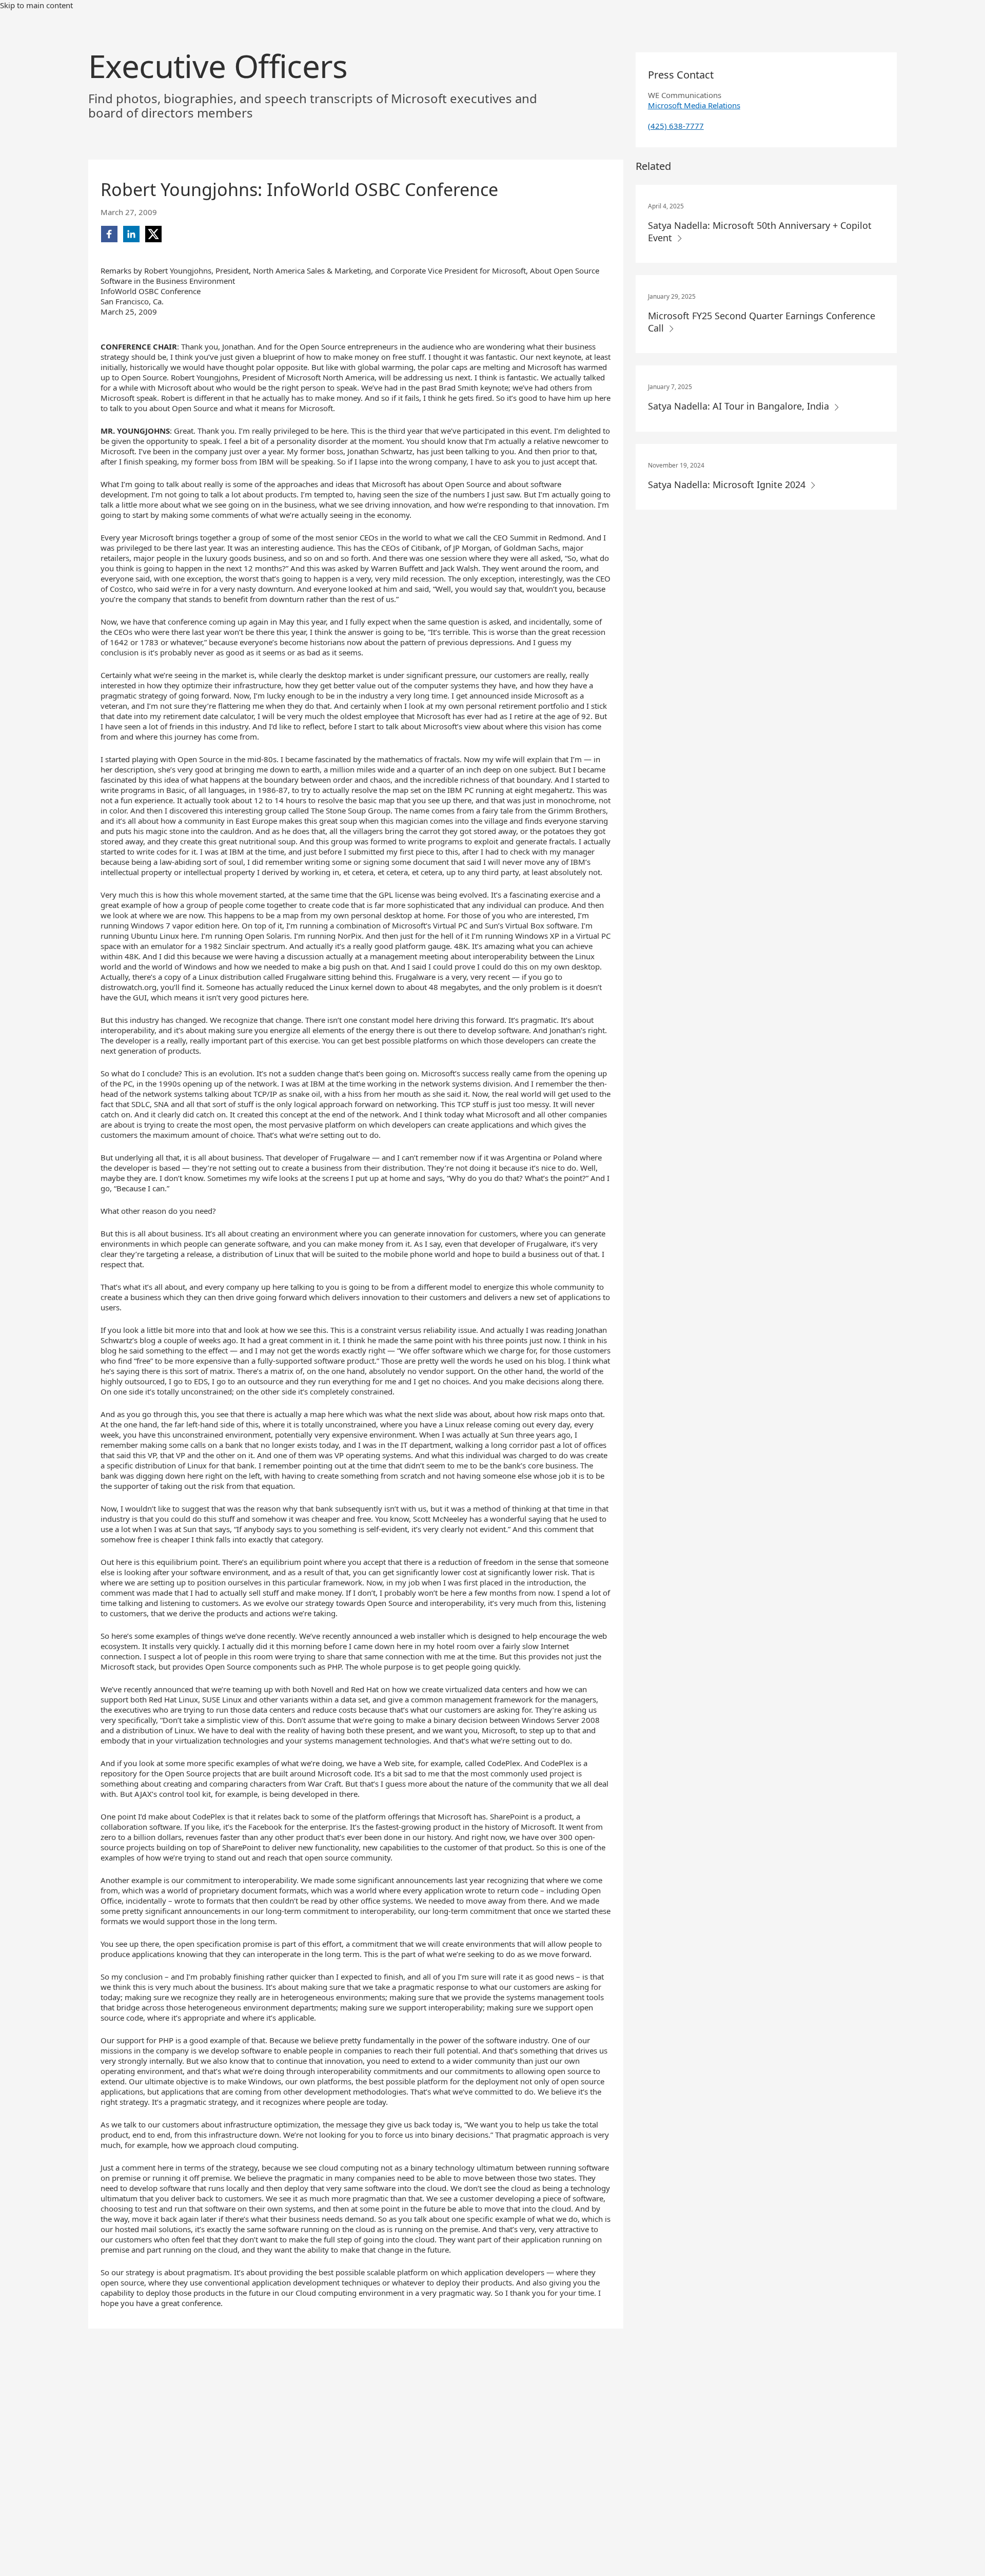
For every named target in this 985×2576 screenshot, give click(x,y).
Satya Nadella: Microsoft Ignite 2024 (728, 485)
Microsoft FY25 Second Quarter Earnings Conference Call (762, 322)
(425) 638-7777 (676, 126)
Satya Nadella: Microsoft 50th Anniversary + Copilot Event (760, 231)
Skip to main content (36, 5)
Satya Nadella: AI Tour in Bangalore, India (740, 406)
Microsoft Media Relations (694, 105)
